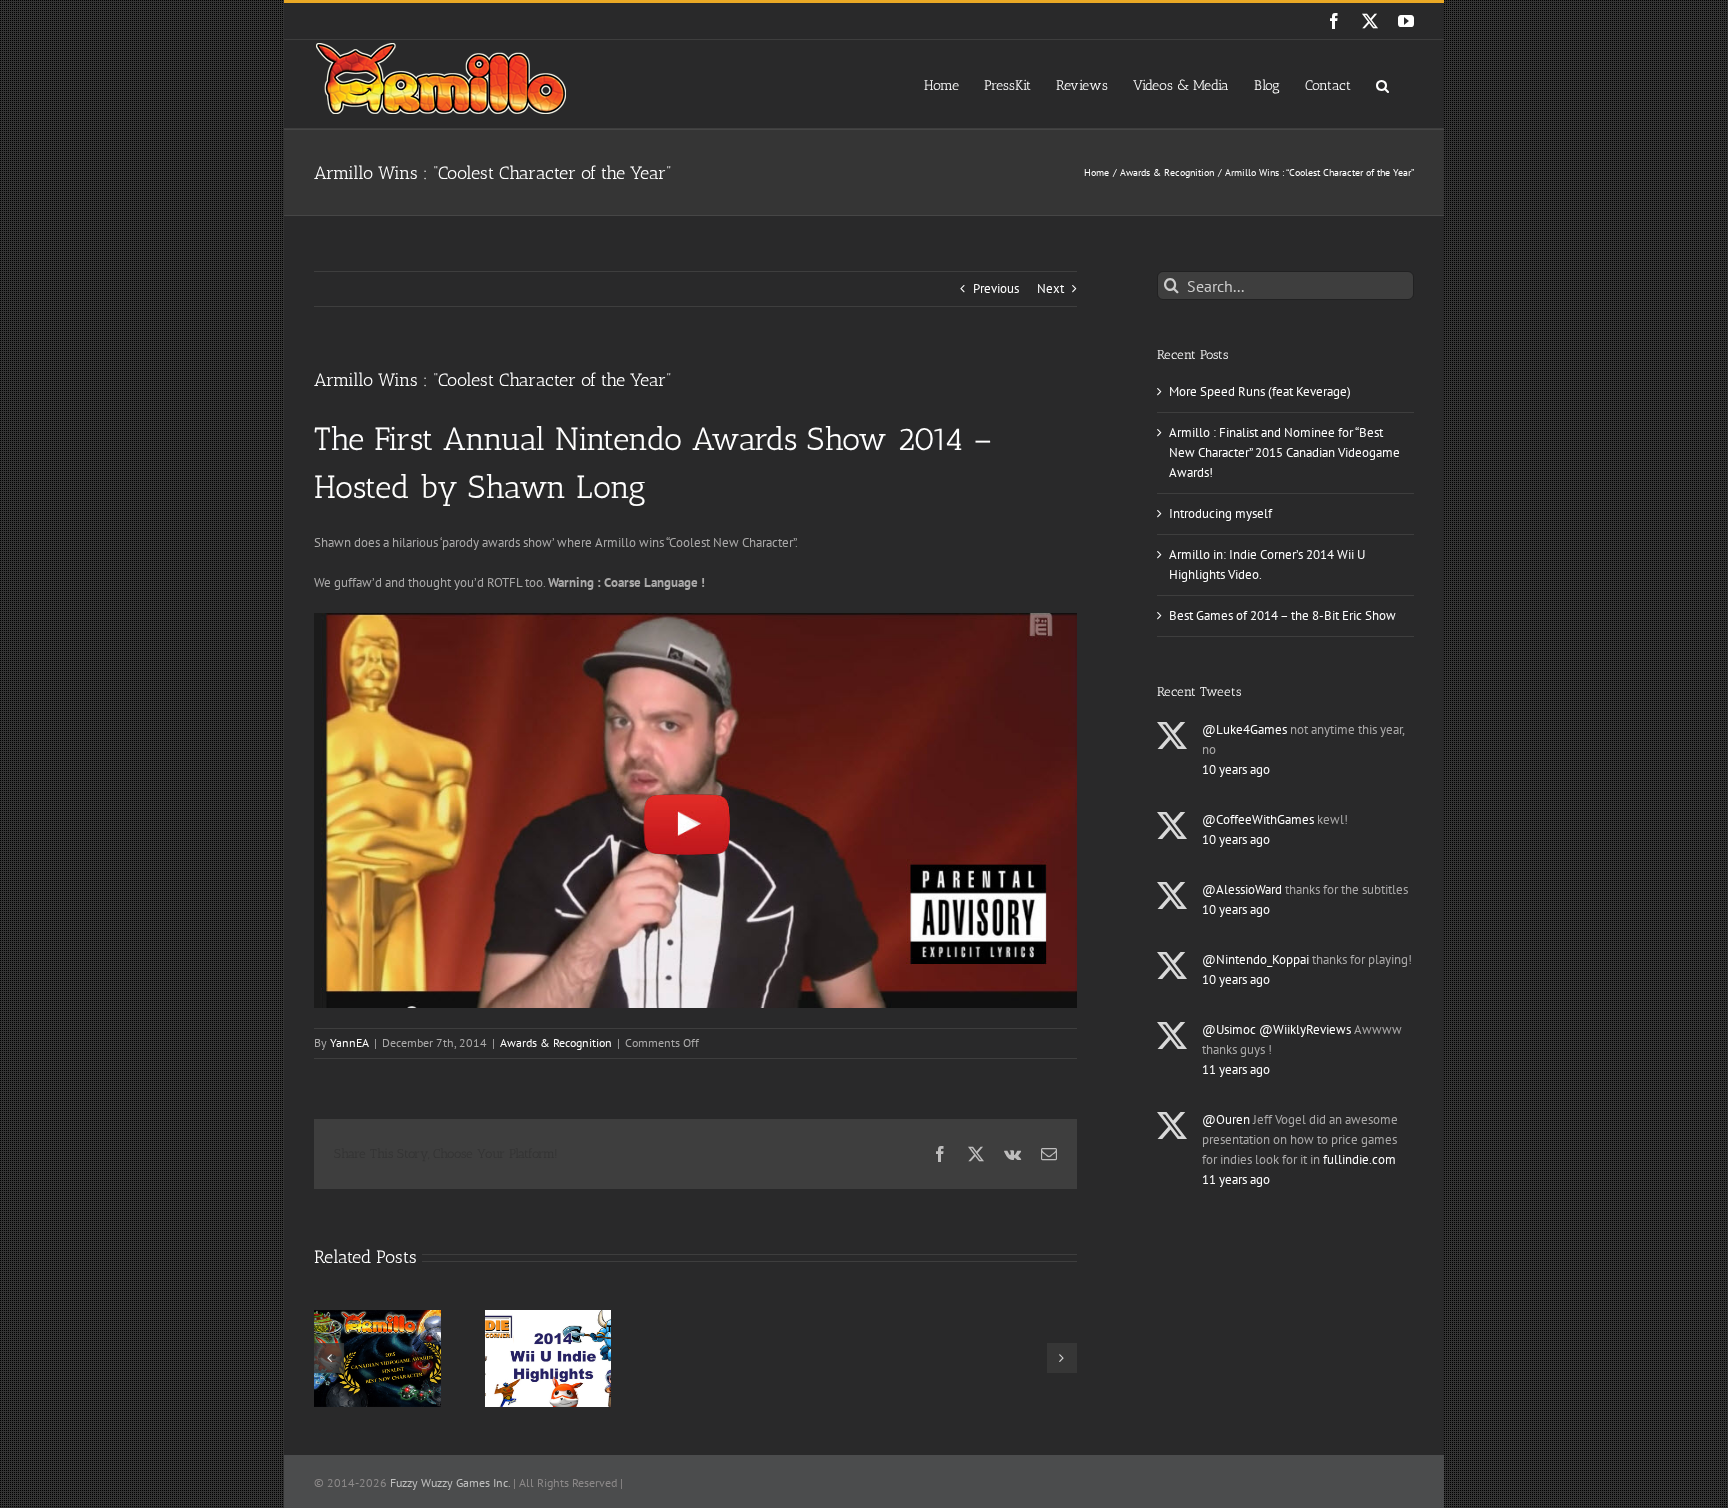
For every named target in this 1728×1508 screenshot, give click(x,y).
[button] (1382, 84)
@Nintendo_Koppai (1255, 959)
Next (1050, 288)
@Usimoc (1229, 1029)
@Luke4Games (1244, 729)
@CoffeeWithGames (1258, 819)
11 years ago (1236, 1069)
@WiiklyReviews (1305, 1029)
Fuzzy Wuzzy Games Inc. (450, 1482)
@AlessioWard (1242, 889)
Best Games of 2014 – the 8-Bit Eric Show (1282, 615)
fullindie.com (1359, 1159)
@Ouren (1226, 1119)
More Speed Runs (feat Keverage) (1260, 391)
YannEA (349, 1042)
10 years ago (1236, 769)
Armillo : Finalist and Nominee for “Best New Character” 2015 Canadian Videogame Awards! (1284, 452)
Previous (996, 288)
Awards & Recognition (556, 1042)
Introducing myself (1220, 513)
